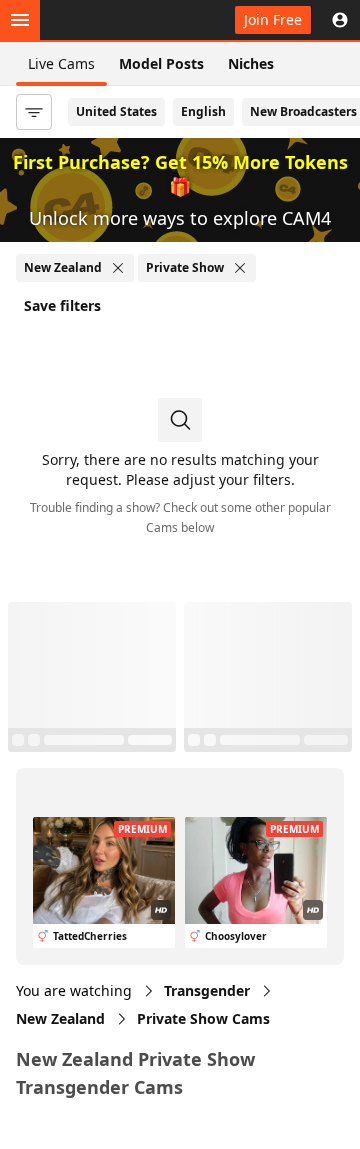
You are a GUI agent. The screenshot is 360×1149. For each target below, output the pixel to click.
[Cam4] (108, 20)
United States (116, 111)
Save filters (62, 305)
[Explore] (20, 20)
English (203, 111)
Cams (203, 1018)
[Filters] (34, 112)
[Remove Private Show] (240, 268)
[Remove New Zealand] (118, 268)
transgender (207, 990)
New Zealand (60, 1018)
